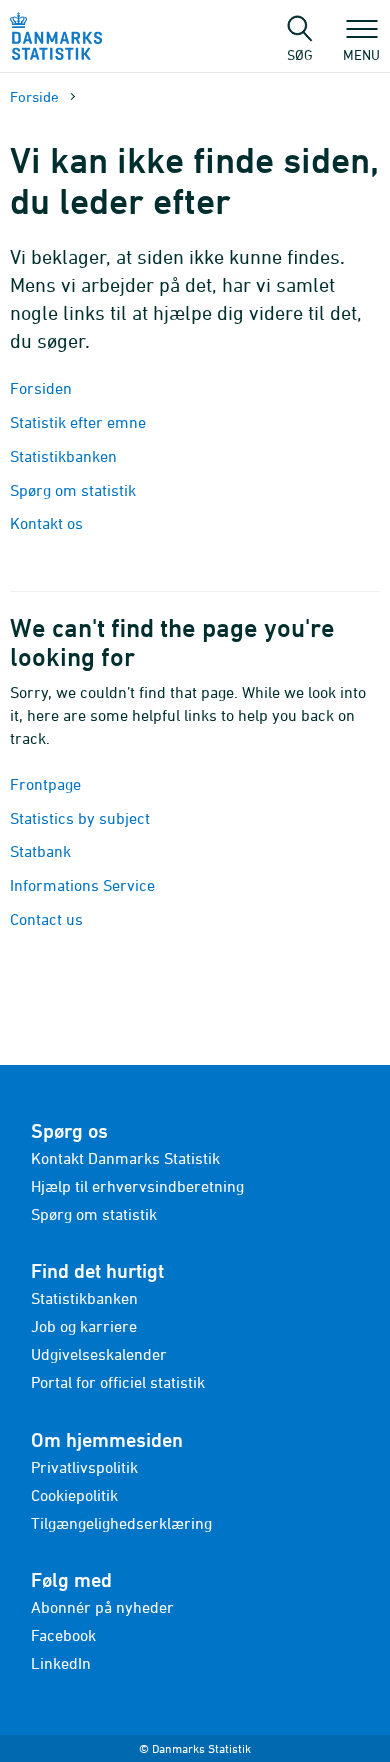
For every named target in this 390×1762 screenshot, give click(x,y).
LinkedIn (61, 1663)
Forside (34, 96)
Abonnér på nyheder (102, 1607)
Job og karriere (84, 1326)
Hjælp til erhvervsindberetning (137, 1186)
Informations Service (82, 885)
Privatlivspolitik (84, 1467)
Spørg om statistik (73, 490)
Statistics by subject (80, 818)
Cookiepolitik (74, 1495)
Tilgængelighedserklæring (121, 1523)
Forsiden (41, 388)
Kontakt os (46, 523)
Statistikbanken (65, 456)
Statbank (40, 851)
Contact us (46, 919)
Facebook (63, 1635)
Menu (361, 54)
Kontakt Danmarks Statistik (125, 1158)
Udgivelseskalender (99, 1354)
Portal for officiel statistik (118, 1382)
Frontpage (45, 784)
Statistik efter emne (78, 422)
